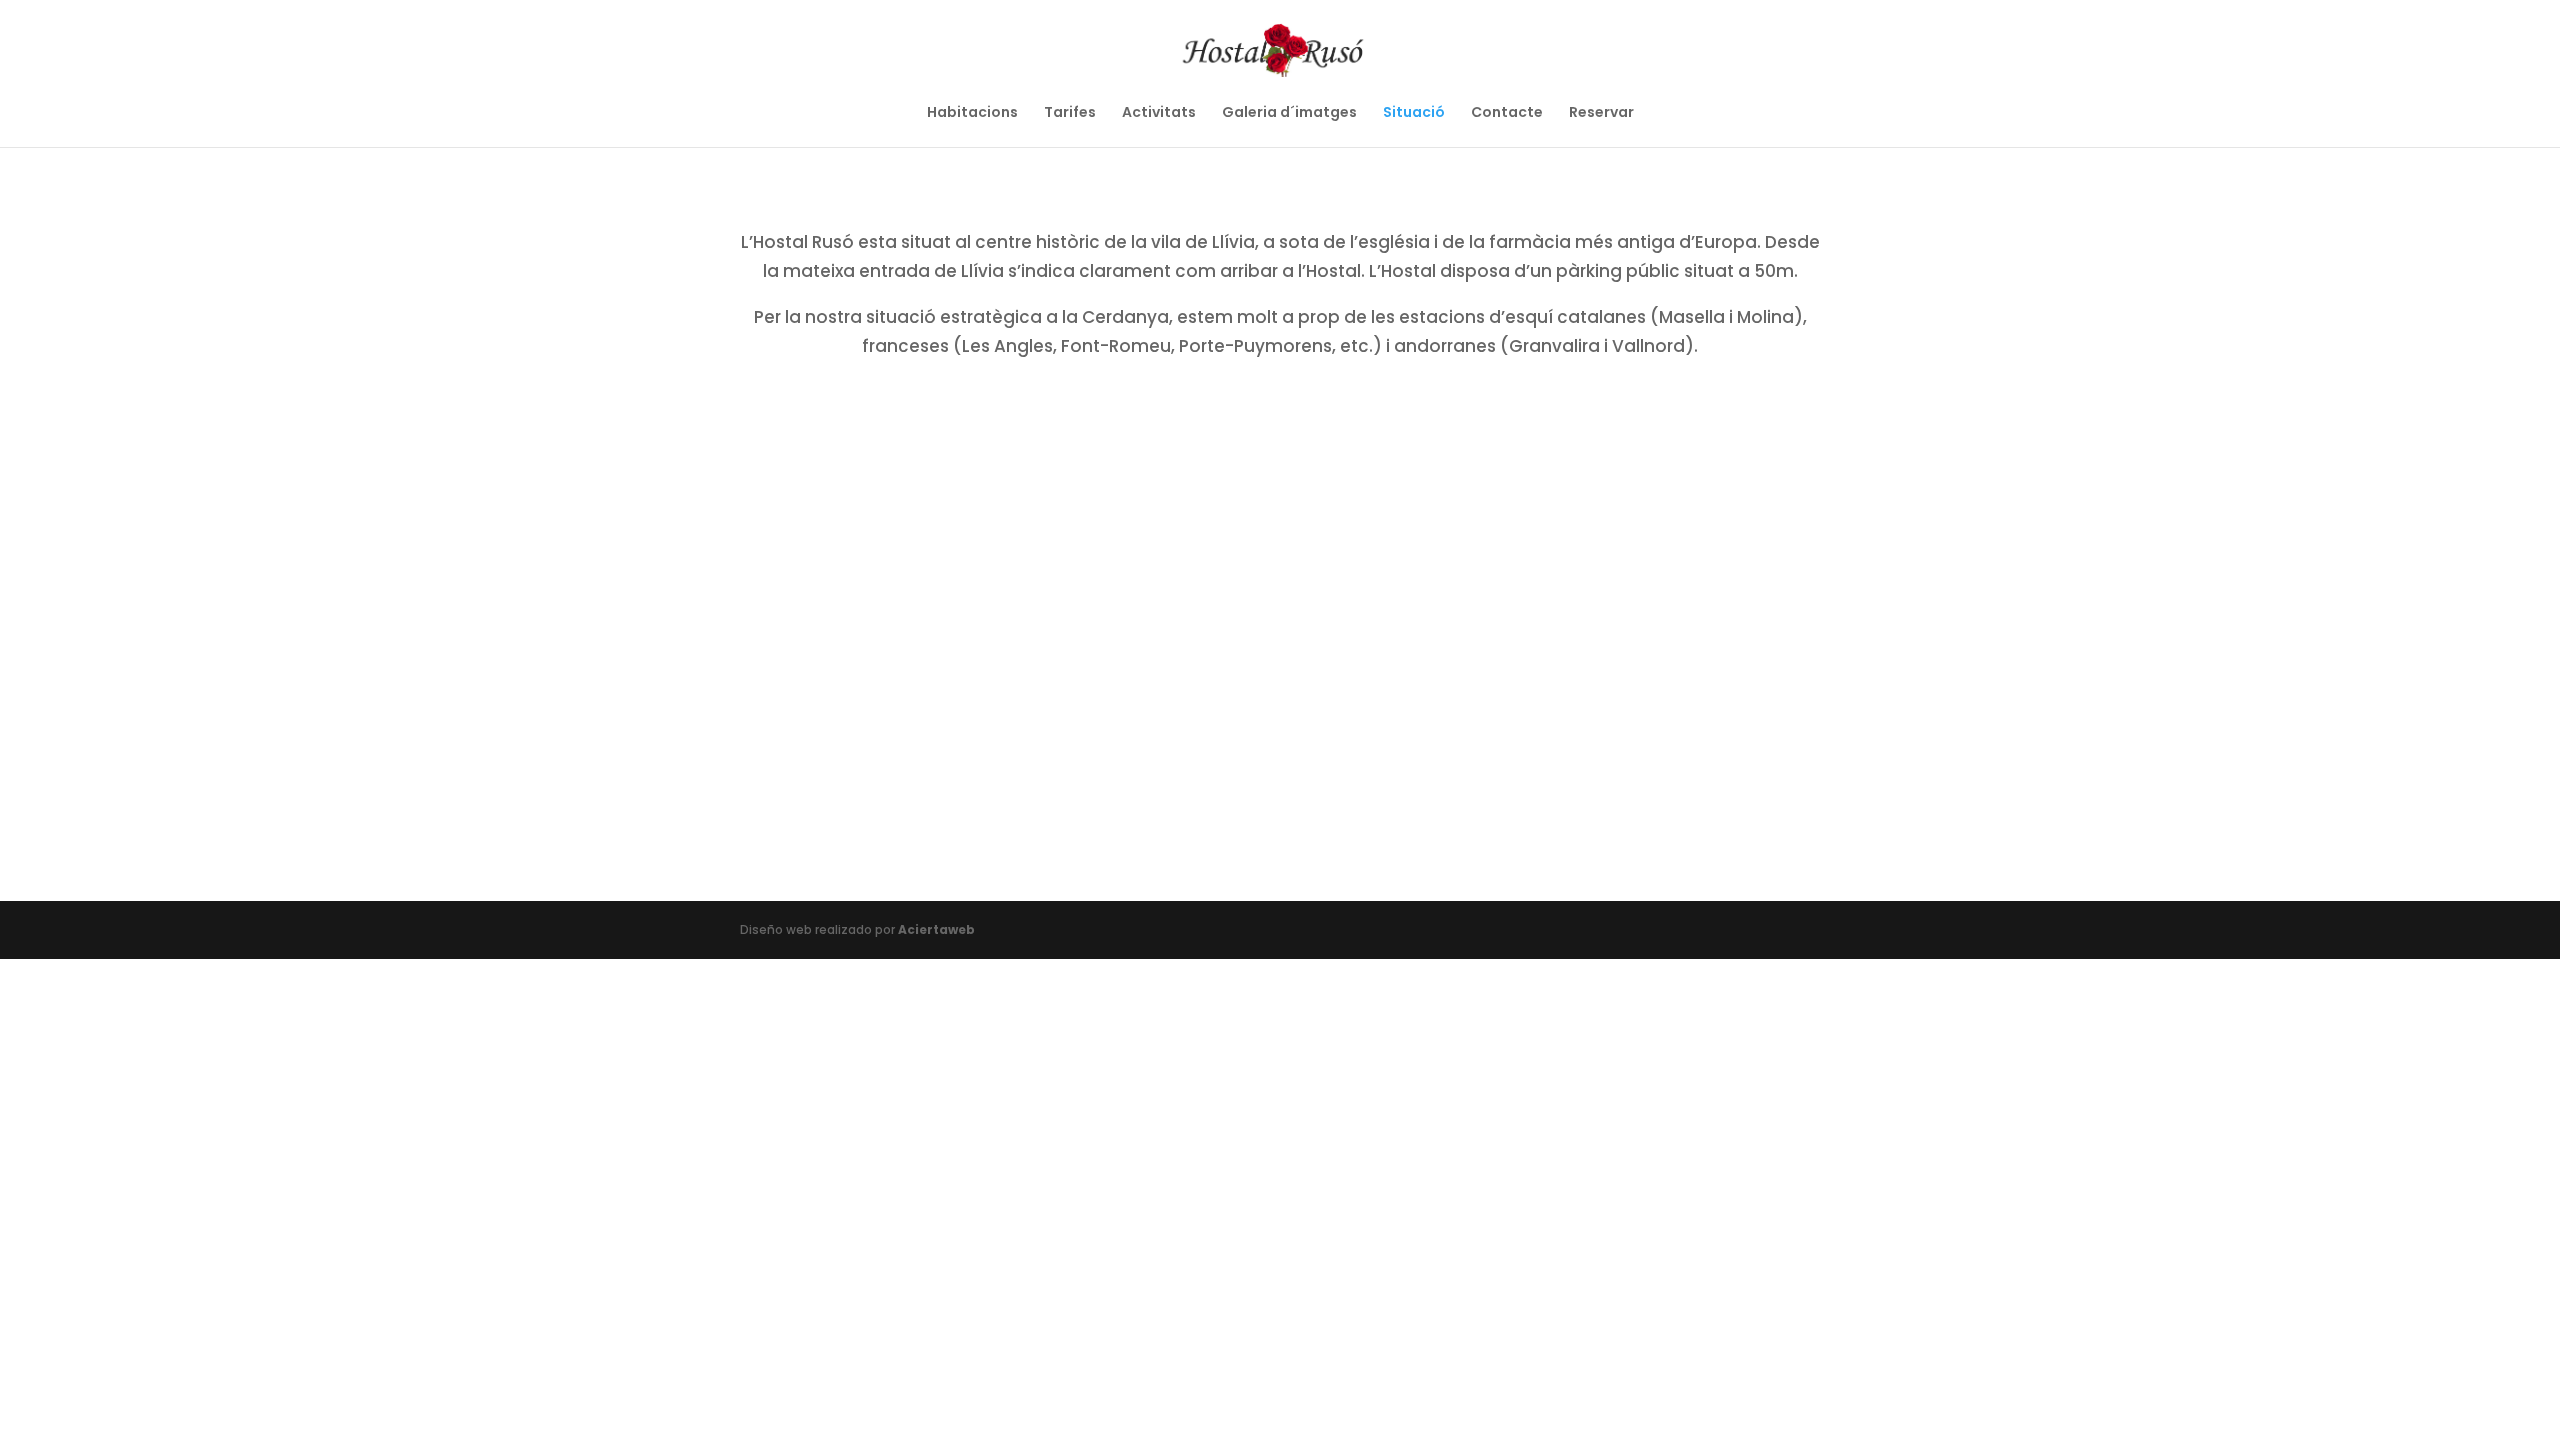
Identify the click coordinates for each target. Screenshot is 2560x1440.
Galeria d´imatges (1289, 113)
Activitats (1159, 113)
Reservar (1601, 113)
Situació (1414, 113)
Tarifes (1070, 113)
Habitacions (972, 113)
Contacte (1507, 113)
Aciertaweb (936, 929)
